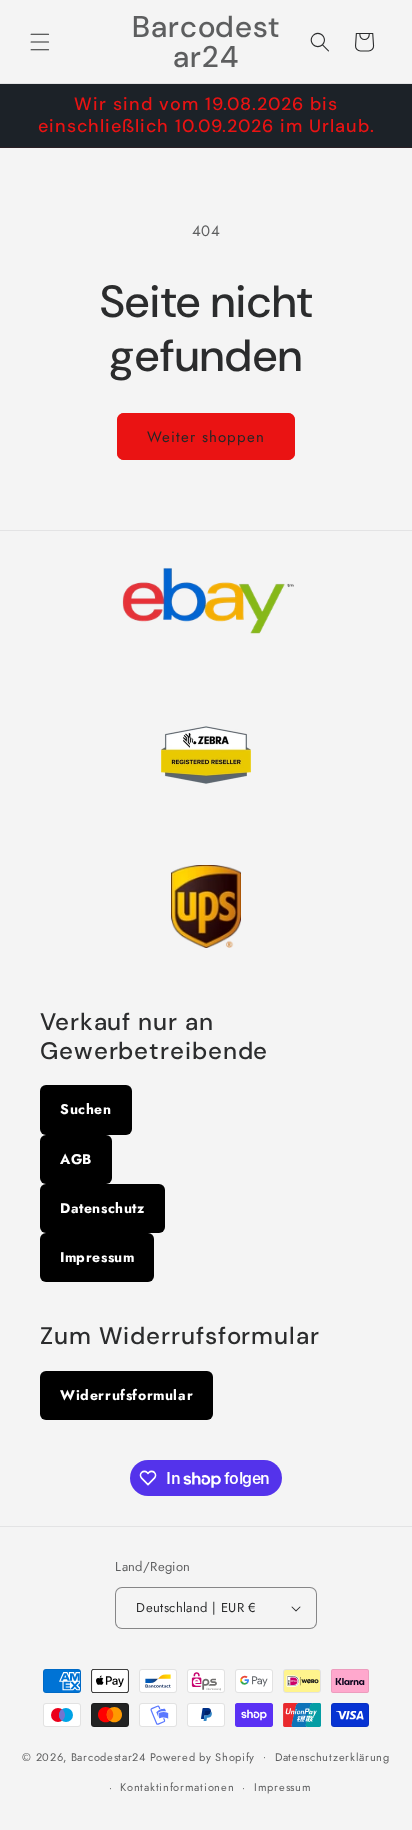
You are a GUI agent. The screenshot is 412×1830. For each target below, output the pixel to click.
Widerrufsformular (126, 1395)
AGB (76, 1159)
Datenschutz (102, 1208)
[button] (40, 42)
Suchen (86, 1109)
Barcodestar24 (108, 1756)
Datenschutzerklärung (332, 1757)
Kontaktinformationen (177, 1787)
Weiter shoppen (206, 437)
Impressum (97, 1257)
